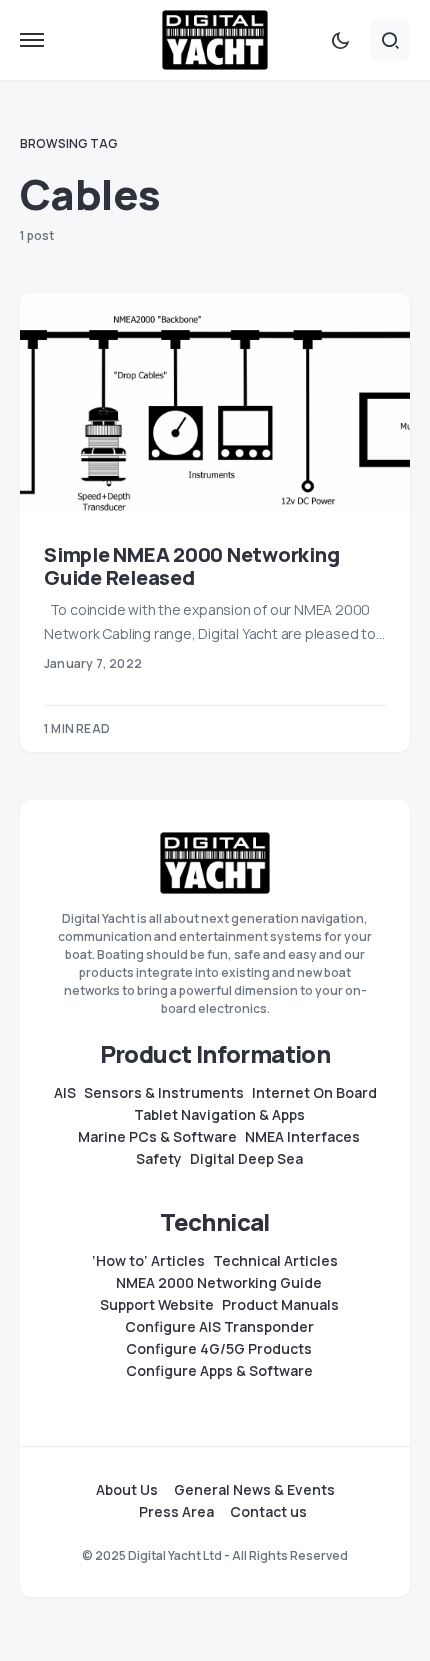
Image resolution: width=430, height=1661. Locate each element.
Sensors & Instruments (164, 1093)
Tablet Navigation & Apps (219, 1115)
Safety (159, 1159)
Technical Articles (275, 1261)
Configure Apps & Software (219, 1371)
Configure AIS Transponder (219, 1327)
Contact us (268, 1512)
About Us (127, 1490)
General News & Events (254, 1490)
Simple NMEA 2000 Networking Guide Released (191, 566)
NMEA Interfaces (302, 1137)
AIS (65, 1093)
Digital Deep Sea (246, 1159)
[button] (32, 40)
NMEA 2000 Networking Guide (219, 1283)
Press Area (176, 1512)
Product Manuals (280, 1305)
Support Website (157, 1305)
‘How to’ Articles (148, 1261)
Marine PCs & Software (157, 1137)
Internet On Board (314, 1093)
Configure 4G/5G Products (219, 1349)
